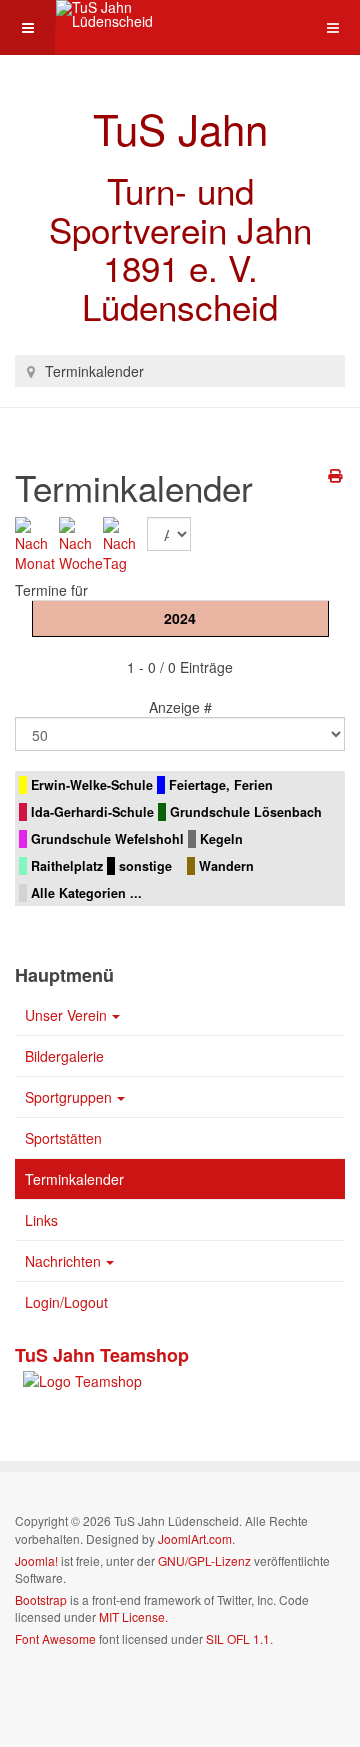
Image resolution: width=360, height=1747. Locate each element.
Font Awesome (55, 1638)
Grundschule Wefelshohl (107, 839)
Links (41, 1220)
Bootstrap (41, 1599)
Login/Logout (66, 1302)
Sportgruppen (68, 1097)
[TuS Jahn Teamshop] (78, 1379)
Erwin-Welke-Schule (92, 785)
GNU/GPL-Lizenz (204, 1560)
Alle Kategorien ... (86, 893)
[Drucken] (336, 475)
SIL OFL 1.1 (238, 1638)
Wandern (226, 866)
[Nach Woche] (81, 542)
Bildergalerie (64, 1056)
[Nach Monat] (37, 542)
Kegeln (221, 839)
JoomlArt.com (195, 1538)
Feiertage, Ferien (221, 785)
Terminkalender (74, 1179)
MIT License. (133, 1616)
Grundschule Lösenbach (246, 812)
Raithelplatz (67, 866)
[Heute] (125, 542)
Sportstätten (63, 1138)
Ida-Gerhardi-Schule (92, 812)
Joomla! (36, 1560)
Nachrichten (63, 1261)
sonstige (145, 866)
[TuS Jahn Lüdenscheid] (136, 14)
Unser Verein (66, 1015)
